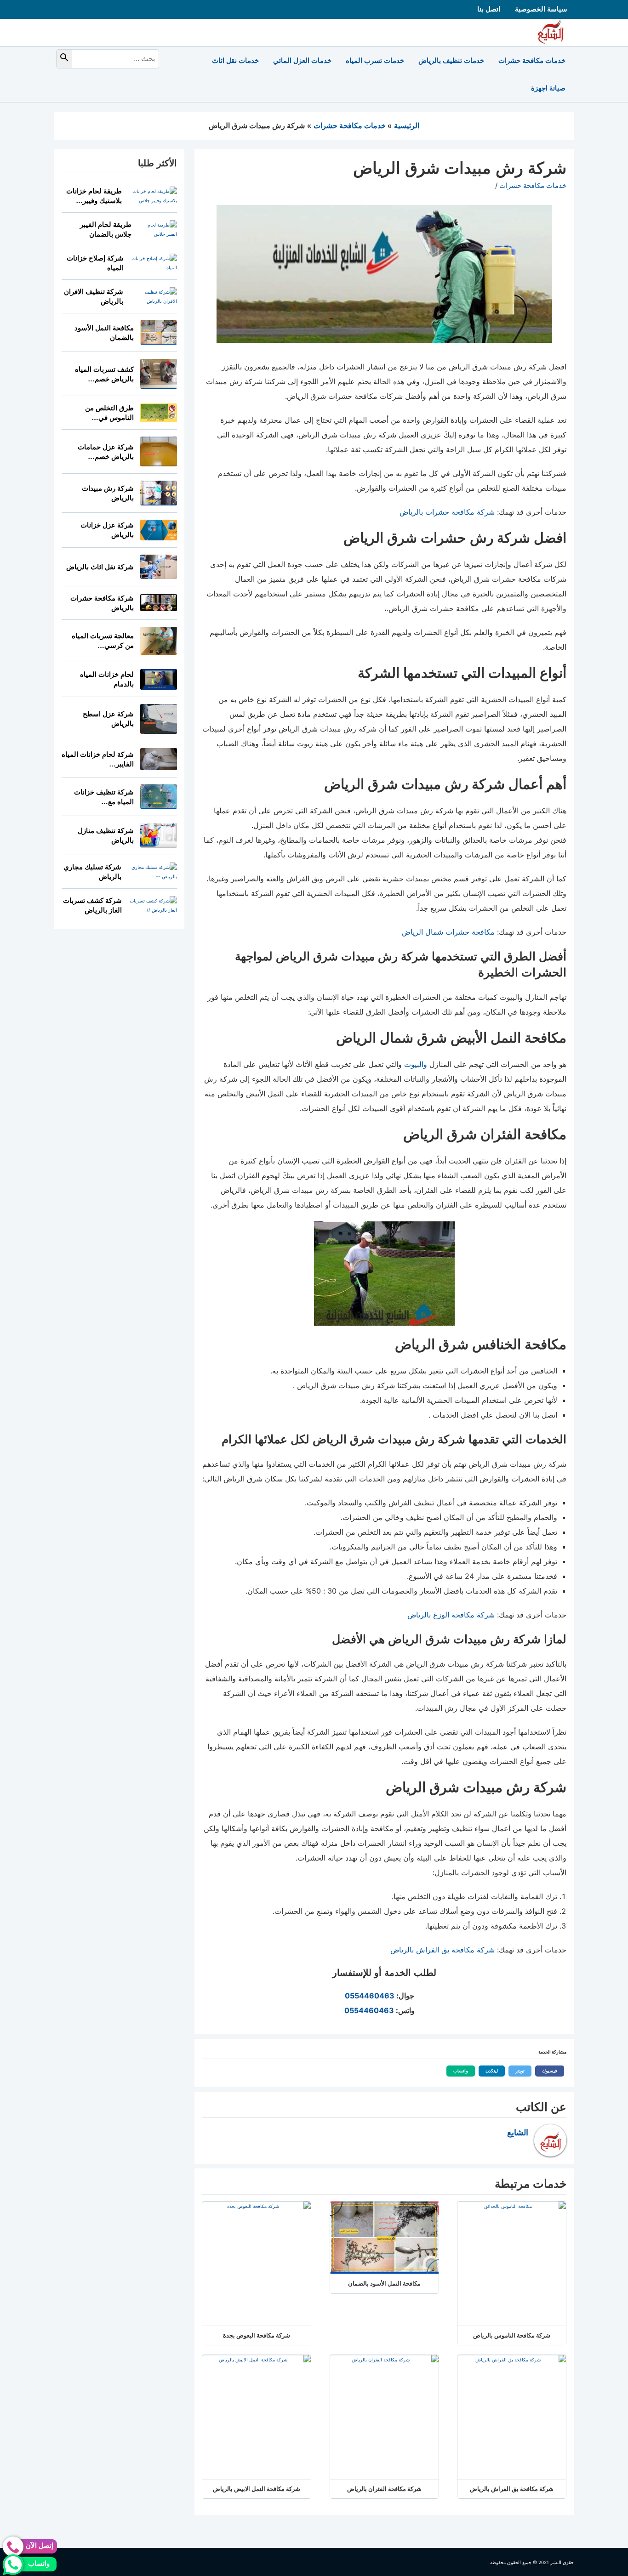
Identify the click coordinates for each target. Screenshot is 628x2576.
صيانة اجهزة (548, 88)
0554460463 (370, 1996)
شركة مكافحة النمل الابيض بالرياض (257, 2489)
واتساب (457, 2071)
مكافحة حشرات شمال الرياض (448, 932)
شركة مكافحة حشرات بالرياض (447, 512)
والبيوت (416, 1064)
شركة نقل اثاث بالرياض (100, 567)
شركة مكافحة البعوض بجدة (257, 2335)
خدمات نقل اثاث (235, 60)
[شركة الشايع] (552, 32)
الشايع (518, 2133)
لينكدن (488, 2071)
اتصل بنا (489, 9)
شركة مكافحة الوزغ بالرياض (451, 1615)
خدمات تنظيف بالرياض (451, 60)
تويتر (517, 2071)
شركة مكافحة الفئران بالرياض (384, 2489)
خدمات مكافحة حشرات (532, 60)
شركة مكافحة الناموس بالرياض (512, 2335)
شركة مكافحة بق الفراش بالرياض (442, 1950)
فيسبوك (546, 2071)
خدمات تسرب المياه (375, 60)
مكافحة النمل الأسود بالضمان (384, 2283)
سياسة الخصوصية (541, 9)
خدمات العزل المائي (302, 60)
